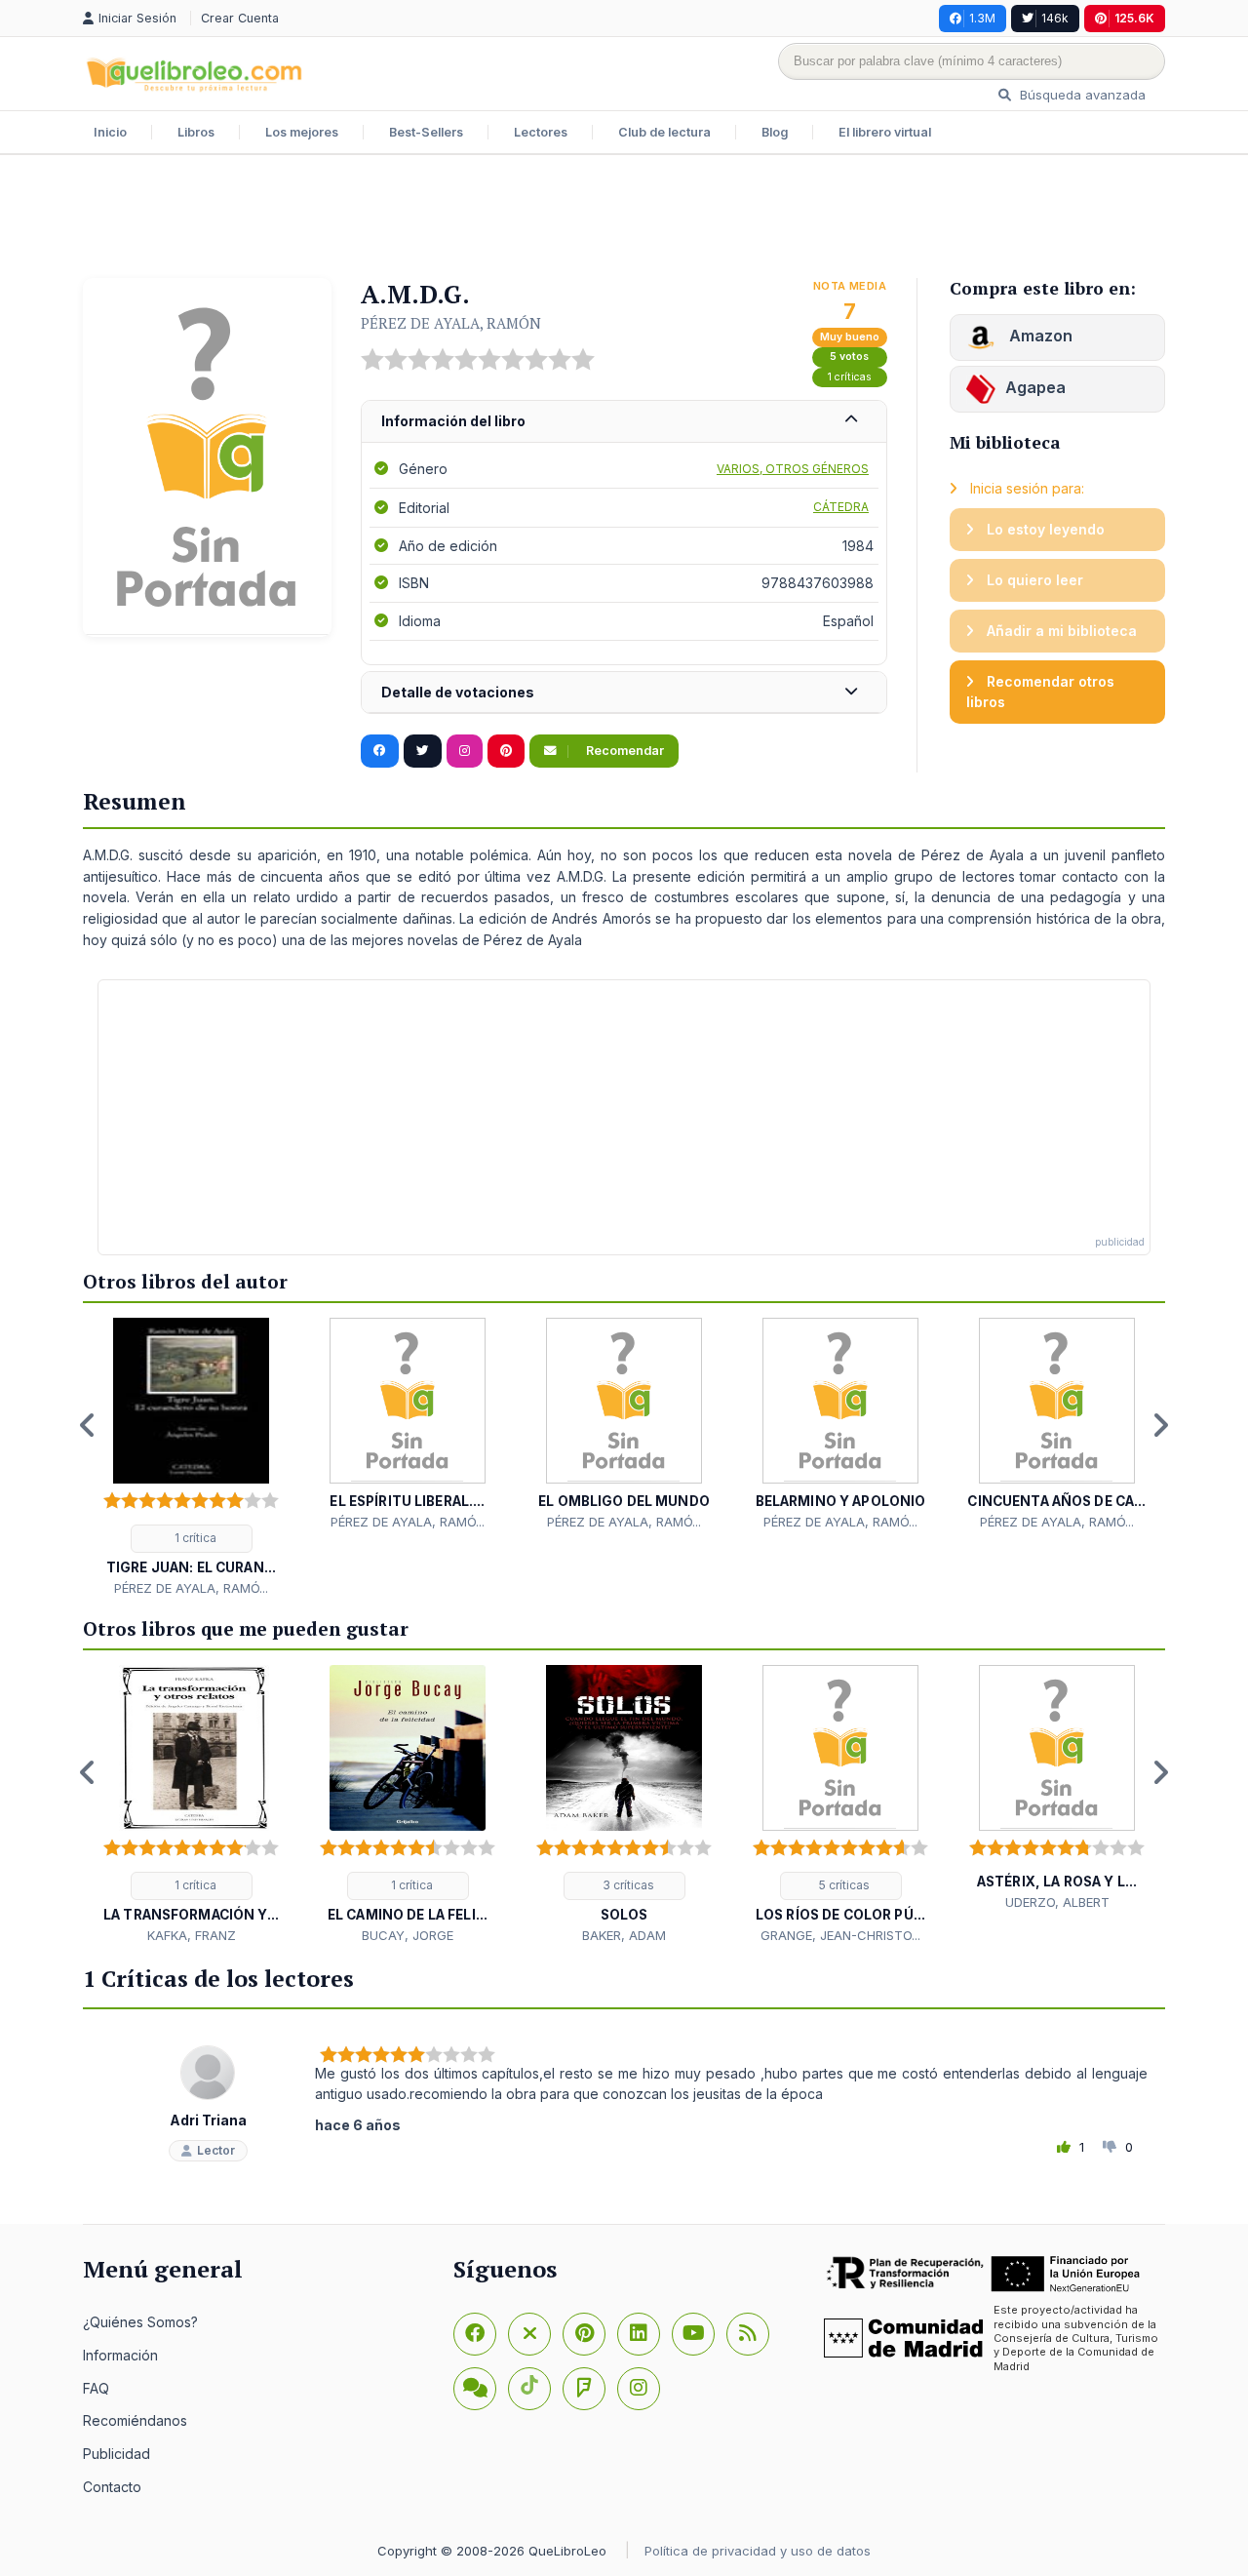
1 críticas (850, 377)
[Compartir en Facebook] (380, 751)
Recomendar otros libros (1040, 692)
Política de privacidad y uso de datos (758, 2551)
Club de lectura (664, 132)
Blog (775, 132)
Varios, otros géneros (793, 469)
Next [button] (1160, 1425)
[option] (191, 1458)
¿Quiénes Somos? (140, 2322)
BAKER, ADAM (624, 1935)
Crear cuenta (240, 18)
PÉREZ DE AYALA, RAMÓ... (191, 1588)
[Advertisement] (624, 218)
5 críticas (843, 1885)
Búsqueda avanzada (1081, 95)
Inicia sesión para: (1025, 488)
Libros (196, 132)
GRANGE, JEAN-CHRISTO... (840, 1935)
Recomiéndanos (135, 2420)
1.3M (982, 18)
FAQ (96, 2388)
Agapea (1035, 387)
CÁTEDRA (841, 507)
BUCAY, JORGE (408, 1935)
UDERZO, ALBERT (1057, 1902)
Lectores (541, 132)
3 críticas (627, 1885)
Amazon (1039, 336)
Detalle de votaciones (458, 692)
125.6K (1134, 18)
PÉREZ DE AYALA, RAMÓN (451, 323)
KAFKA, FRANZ (192, 1935)
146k (1055, 18)
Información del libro (453, 421)
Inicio (110, 132)
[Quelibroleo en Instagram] (465, 751)
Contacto (112, 2487)
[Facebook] (475, 2334)
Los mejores (302, 132)
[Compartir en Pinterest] (506, 751)
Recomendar (624, 751)
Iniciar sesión (139, 18)
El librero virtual (885, 132)
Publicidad (117, 2454)
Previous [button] (88, 1425)
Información (120, 2355)
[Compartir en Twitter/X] (423, 751)
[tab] (624, 422)
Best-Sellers (426, 132)
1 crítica (194, 1538)
